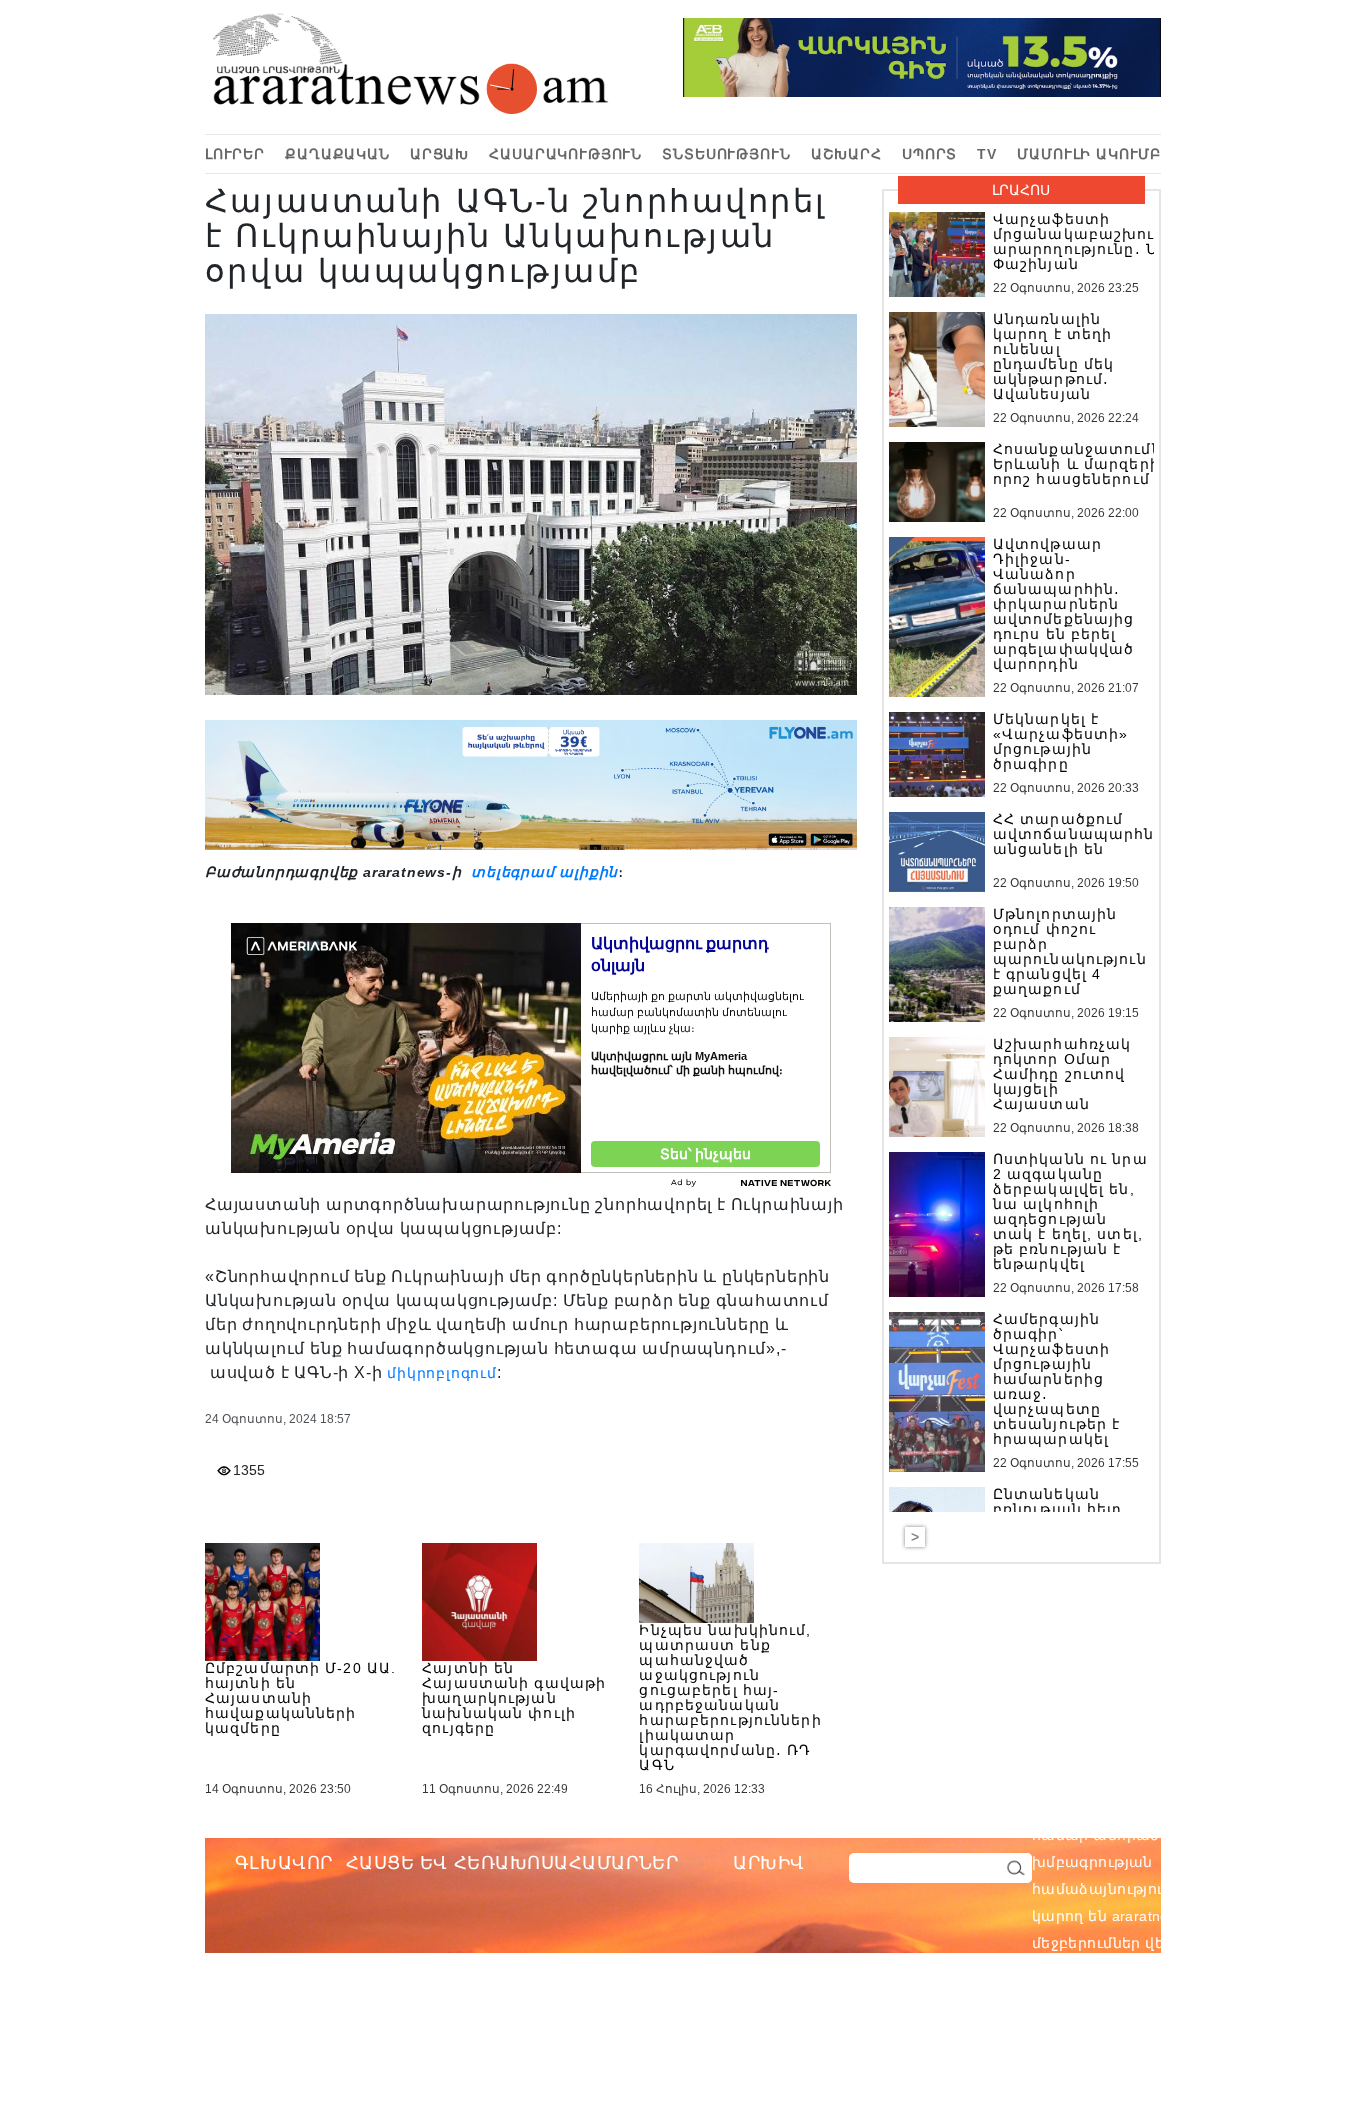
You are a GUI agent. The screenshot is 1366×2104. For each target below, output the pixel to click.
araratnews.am (1257, 1835)
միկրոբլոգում (442, 1373)
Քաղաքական (337, 154)
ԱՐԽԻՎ (769, 1863)
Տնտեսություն (726, 154)
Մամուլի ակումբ (1089, 154)
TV (987, 154)
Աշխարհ (846, 154)
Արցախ (439, 154)
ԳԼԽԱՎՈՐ (284, 1863)
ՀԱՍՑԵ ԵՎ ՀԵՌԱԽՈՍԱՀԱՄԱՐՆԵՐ (512, 1863)
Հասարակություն (565, 154)
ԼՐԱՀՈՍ (1021, 190)
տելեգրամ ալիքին (542, 872)
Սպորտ (929, 154)
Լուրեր (235, 154)
